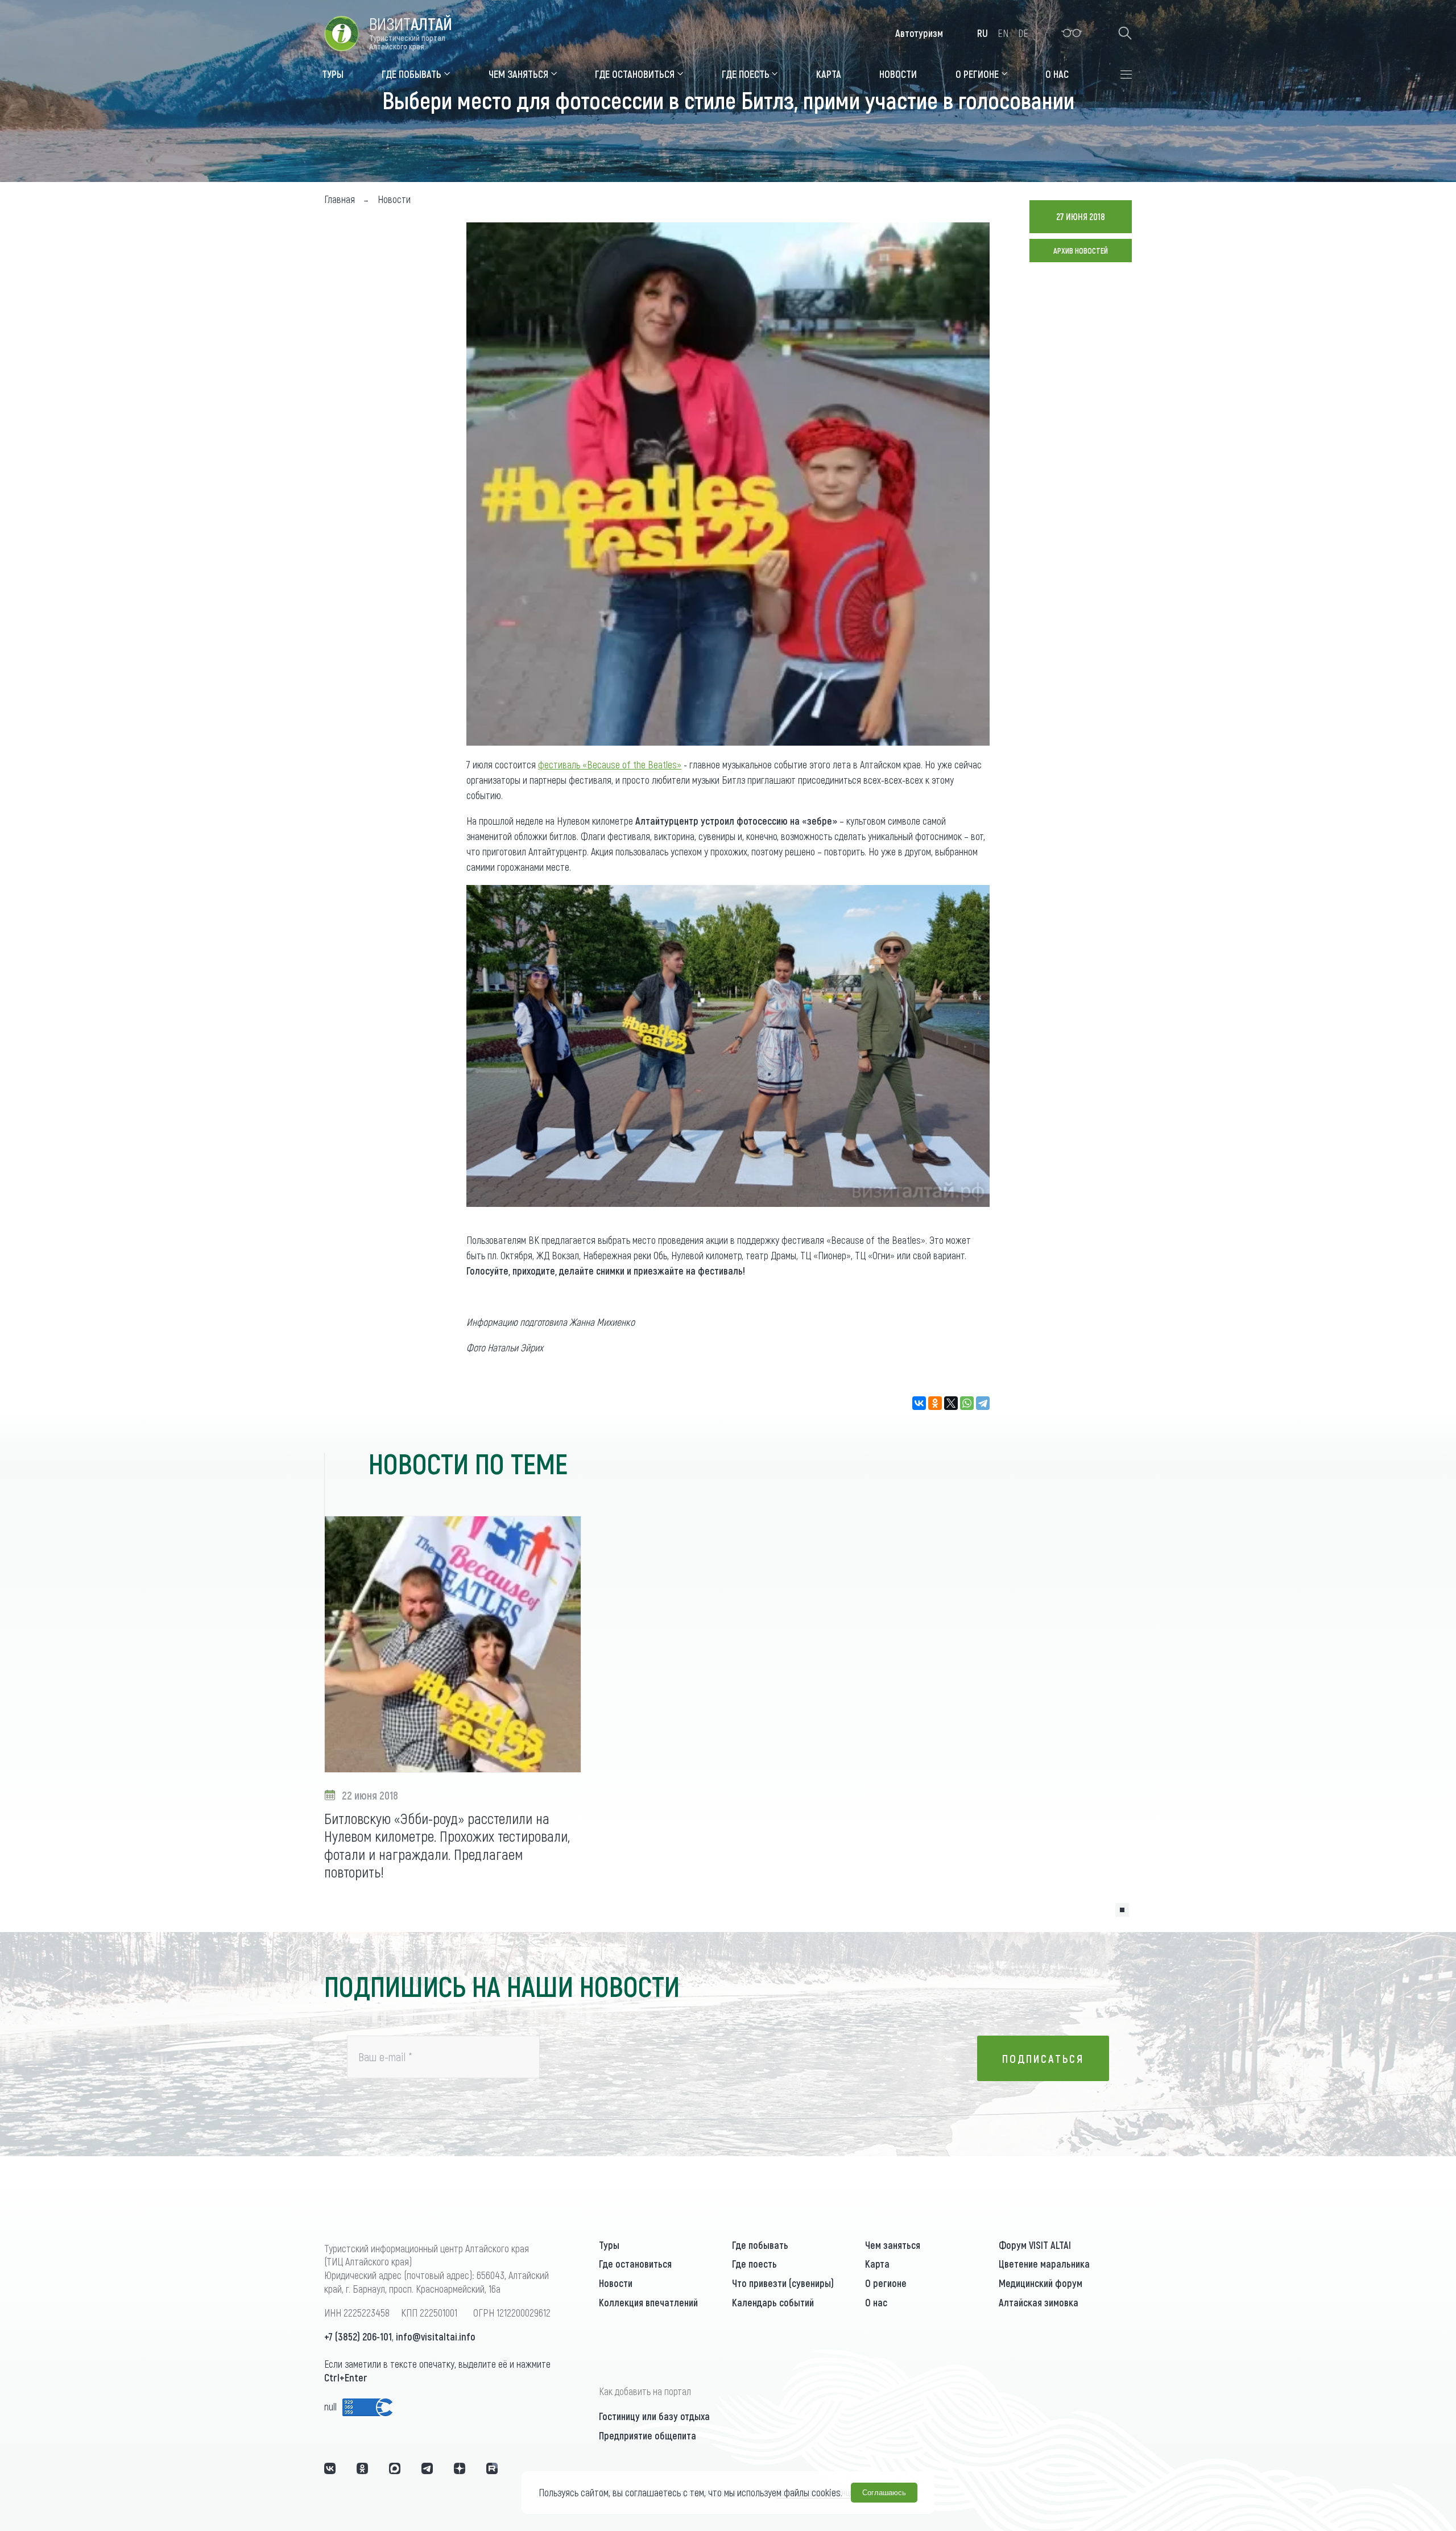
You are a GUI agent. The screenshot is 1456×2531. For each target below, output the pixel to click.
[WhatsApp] (967, 1403)
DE (1023, 33)
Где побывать (760, 2245)
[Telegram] (983, 1403)
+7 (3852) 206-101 (358, 2336)
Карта (877, 2264)
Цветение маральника (1044, 2264)
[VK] (330, 2468)
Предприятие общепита (648, 2435)
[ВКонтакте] (919, 1403)
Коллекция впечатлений (648, 2302)
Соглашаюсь (884, 2493)
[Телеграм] (427, 2468)
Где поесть (754, 2264)
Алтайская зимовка (1039, 2302)
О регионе (886, 2283)
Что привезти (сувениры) (783, 2283)
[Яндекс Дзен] (460, 2468)
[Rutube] (492, 2468)
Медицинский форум (1041, 2283)
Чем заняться (893, 2245)
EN (1003, 33)
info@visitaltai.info (436, 2336)
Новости (616, 2283)
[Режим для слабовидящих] (1072, 33)
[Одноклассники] (935, 1403)
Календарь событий (773, 2302)
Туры (609, 2245)
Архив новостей (1081, 251)
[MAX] (395, 2468)
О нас (876, 2302)
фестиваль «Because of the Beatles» (610, 764)
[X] (951, 1403)
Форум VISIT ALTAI (1035, 2245)
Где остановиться (635, 2264)
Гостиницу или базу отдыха (654, 2416)
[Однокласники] (362, 2468)
